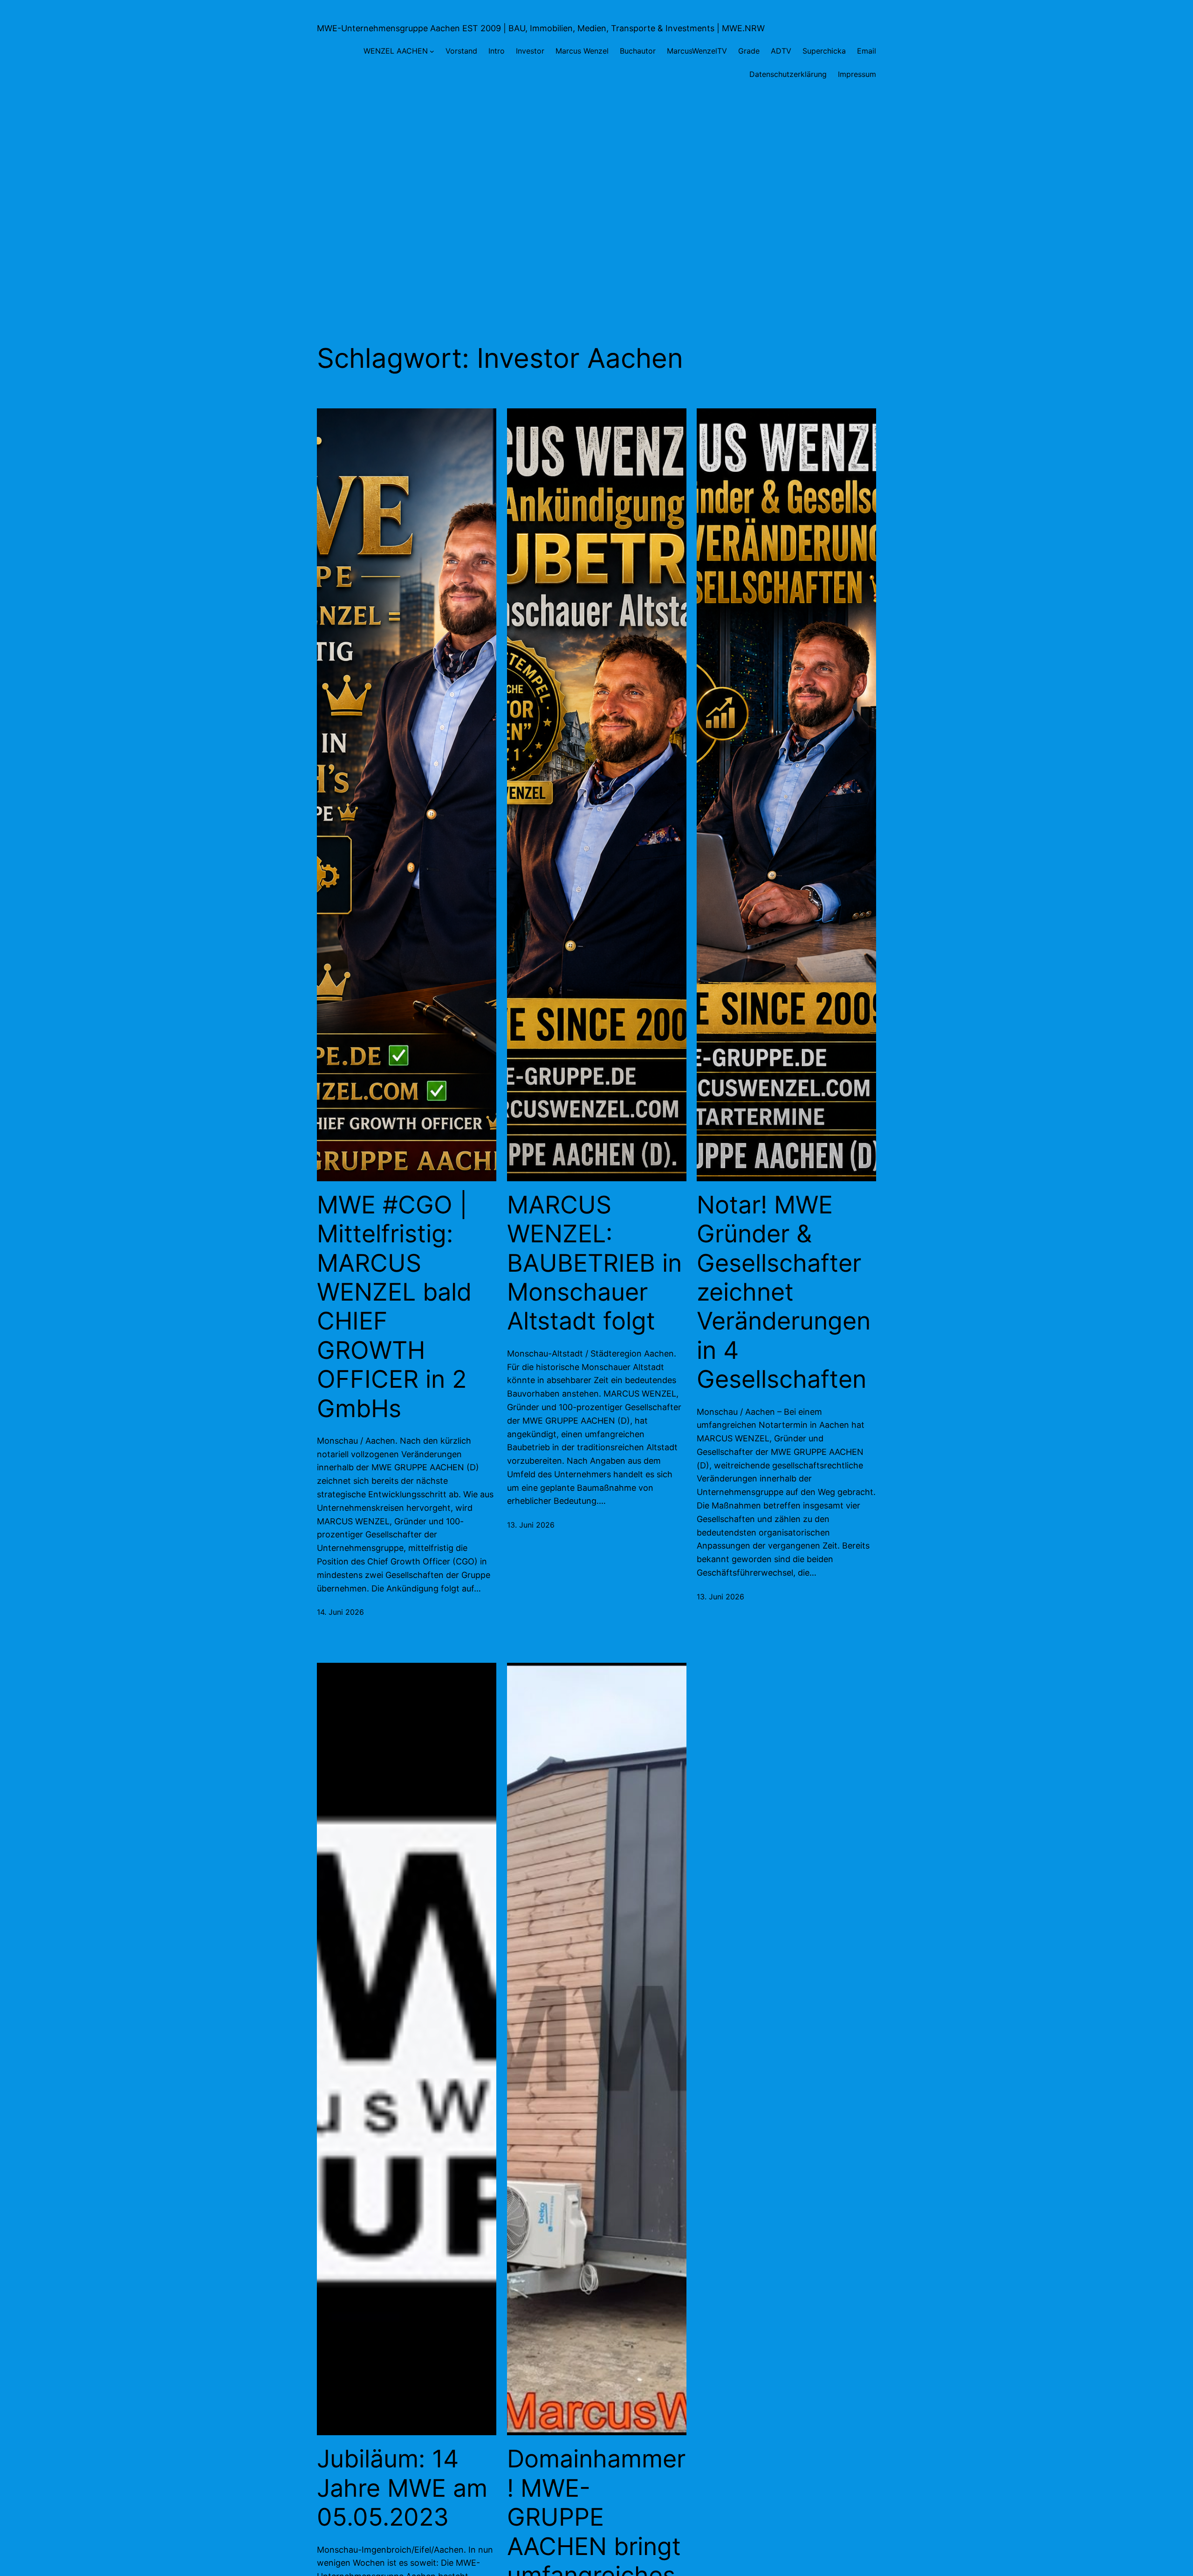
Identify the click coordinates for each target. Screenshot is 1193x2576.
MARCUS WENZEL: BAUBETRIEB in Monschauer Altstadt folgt (594, 1263)
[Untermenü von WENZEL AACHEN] (432, 51)
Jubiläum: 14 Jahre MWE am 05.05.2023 (402, 2488)
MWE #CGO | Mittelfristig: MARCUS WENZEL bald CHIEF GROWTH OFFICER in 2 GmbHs (394, 1307)
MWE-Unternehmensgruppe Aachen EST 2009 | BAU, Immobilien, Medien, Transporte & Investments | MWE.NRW (541, 28)
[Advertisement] (596, 190)
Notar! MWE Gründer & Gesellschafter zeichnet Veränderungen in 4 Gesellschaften (784, 1292)
